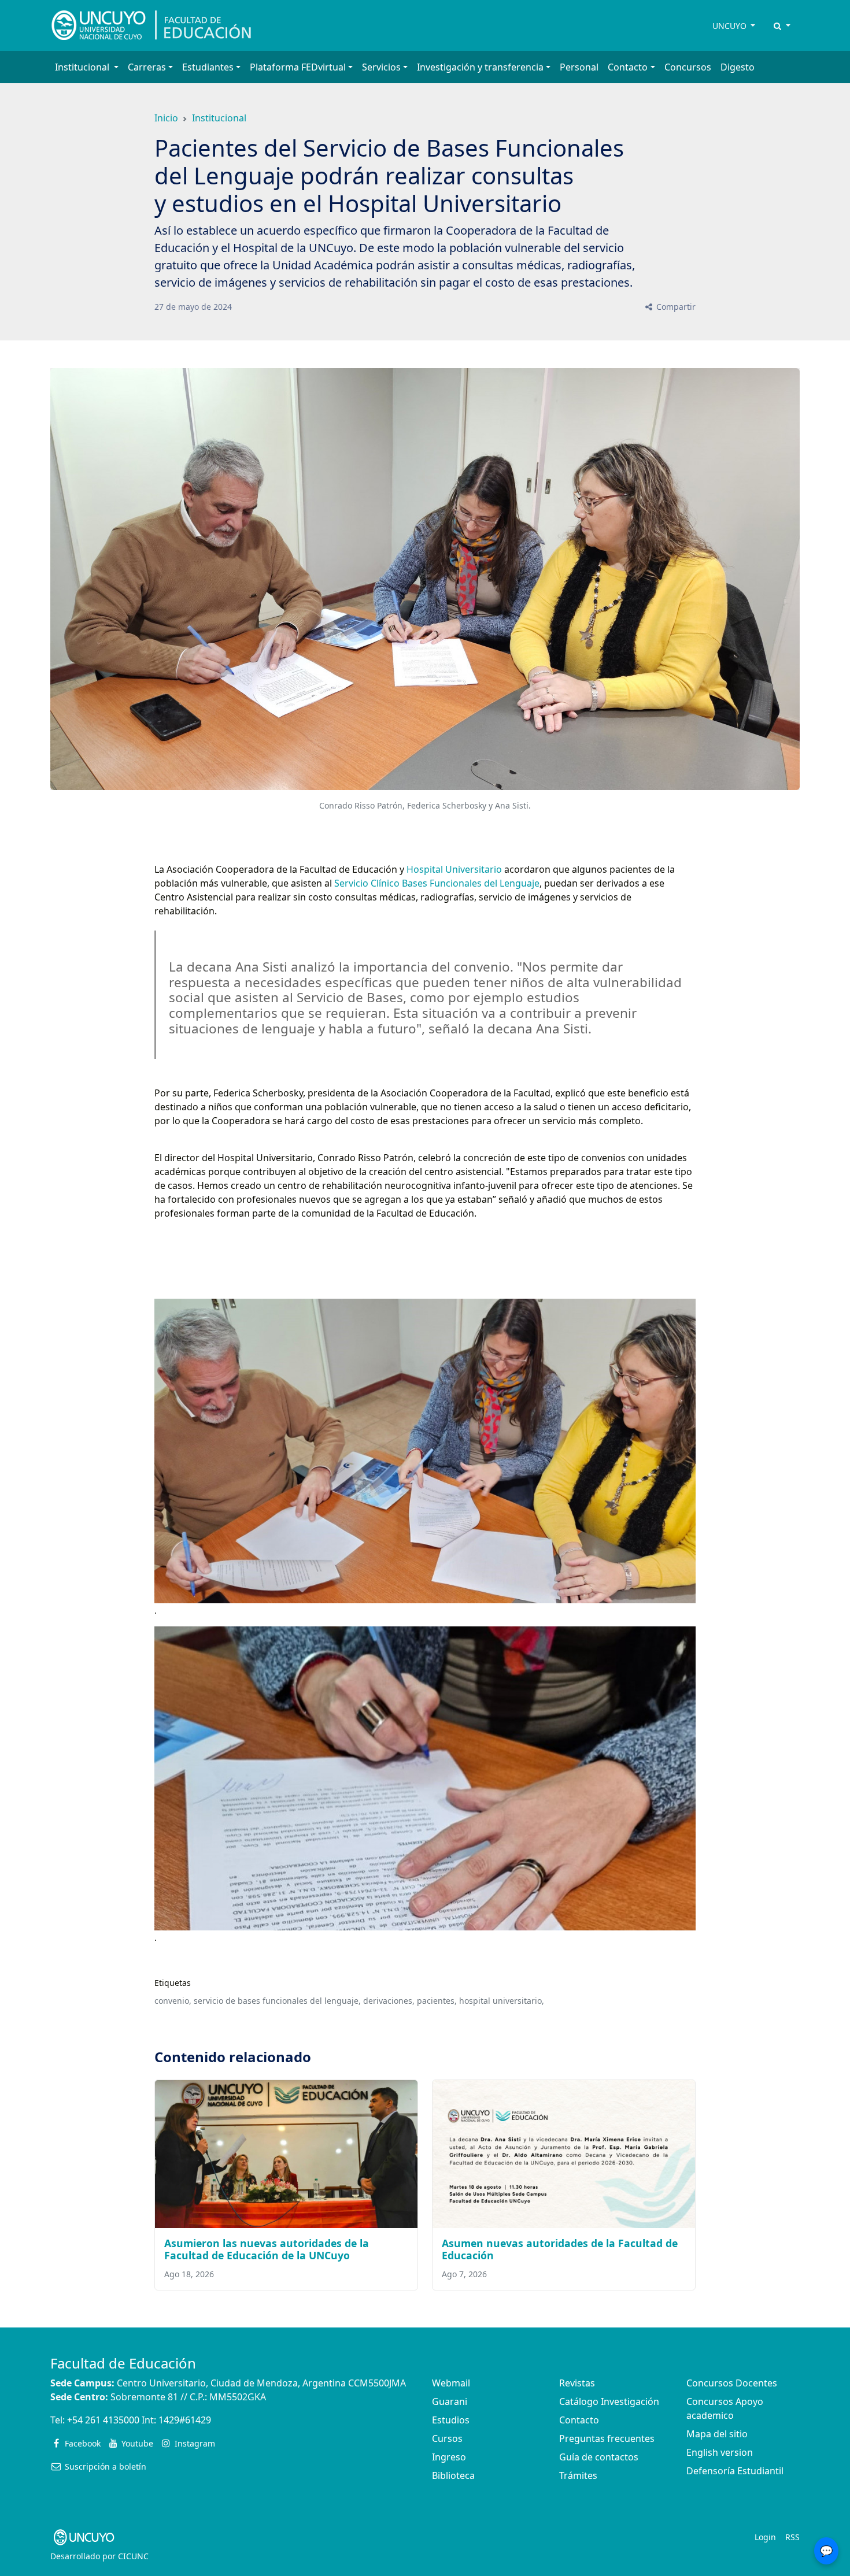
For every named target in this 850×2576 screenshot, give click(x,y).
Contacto (579, 2420)
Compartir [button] (675, 307)
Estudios (451, 2420)
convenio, (173, 2001)
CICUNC (133, 2556)
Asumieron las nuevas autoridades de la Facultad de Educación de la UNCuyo (267, 2249)
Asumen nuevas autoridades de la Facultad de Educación (560, 2249)
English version (720, 2452)
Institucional (219, 118)
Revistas (577, 2383)
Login (765, 2537)
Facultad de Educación (123, 2363)
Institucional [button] (83, 67)
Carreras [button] (147, 67)
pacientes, (437, 2001)
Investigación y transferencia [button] (480, 67)
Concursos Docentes (732, 2383)
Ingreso (449, 2457)
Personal (579, 67)
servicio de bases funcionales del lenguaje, (277, 2001)
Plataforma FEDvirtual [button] (298, 67)
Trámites (578, 2475)
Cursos (447, 2438)
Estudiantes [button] (208, 67)
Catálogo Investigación (609, 2401)
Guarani (450, 2401)
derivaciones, (389, 2001)
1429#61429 (185, 2420)
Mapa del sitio (717, 2434)
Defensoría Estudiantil (735, 2471)
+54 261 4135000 (103, 2420)
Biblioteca (453, 2475)
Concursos (688, 67)
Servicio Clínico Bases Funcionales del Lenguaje (437, 883)
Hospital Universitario (454, 869)
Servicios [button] (381, 67)
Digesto (738, 67)
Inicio (166, 118)
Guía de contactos (599, 2457)
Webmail (451, 2383)
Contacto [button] (628, 67)
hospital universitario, (502, 2001)
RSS (792, 2537)
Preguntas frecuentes (607, 2438)
